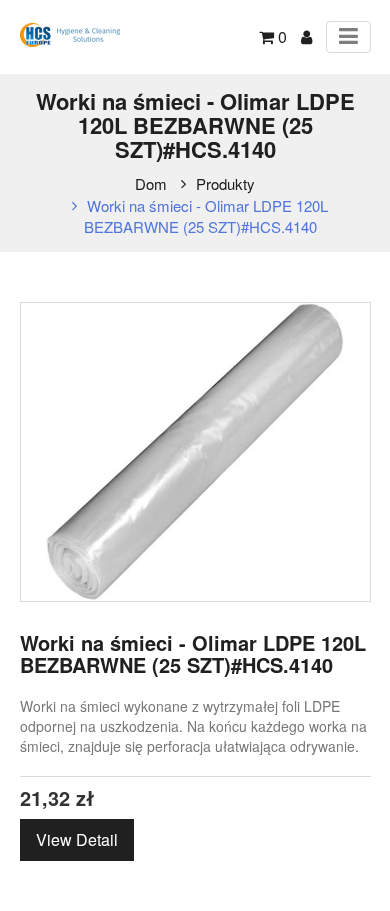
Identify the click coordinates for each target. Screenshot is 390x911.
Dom (151, 183)
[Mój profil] (306, 36)
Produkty (225, 183)
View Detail (77, 839)
